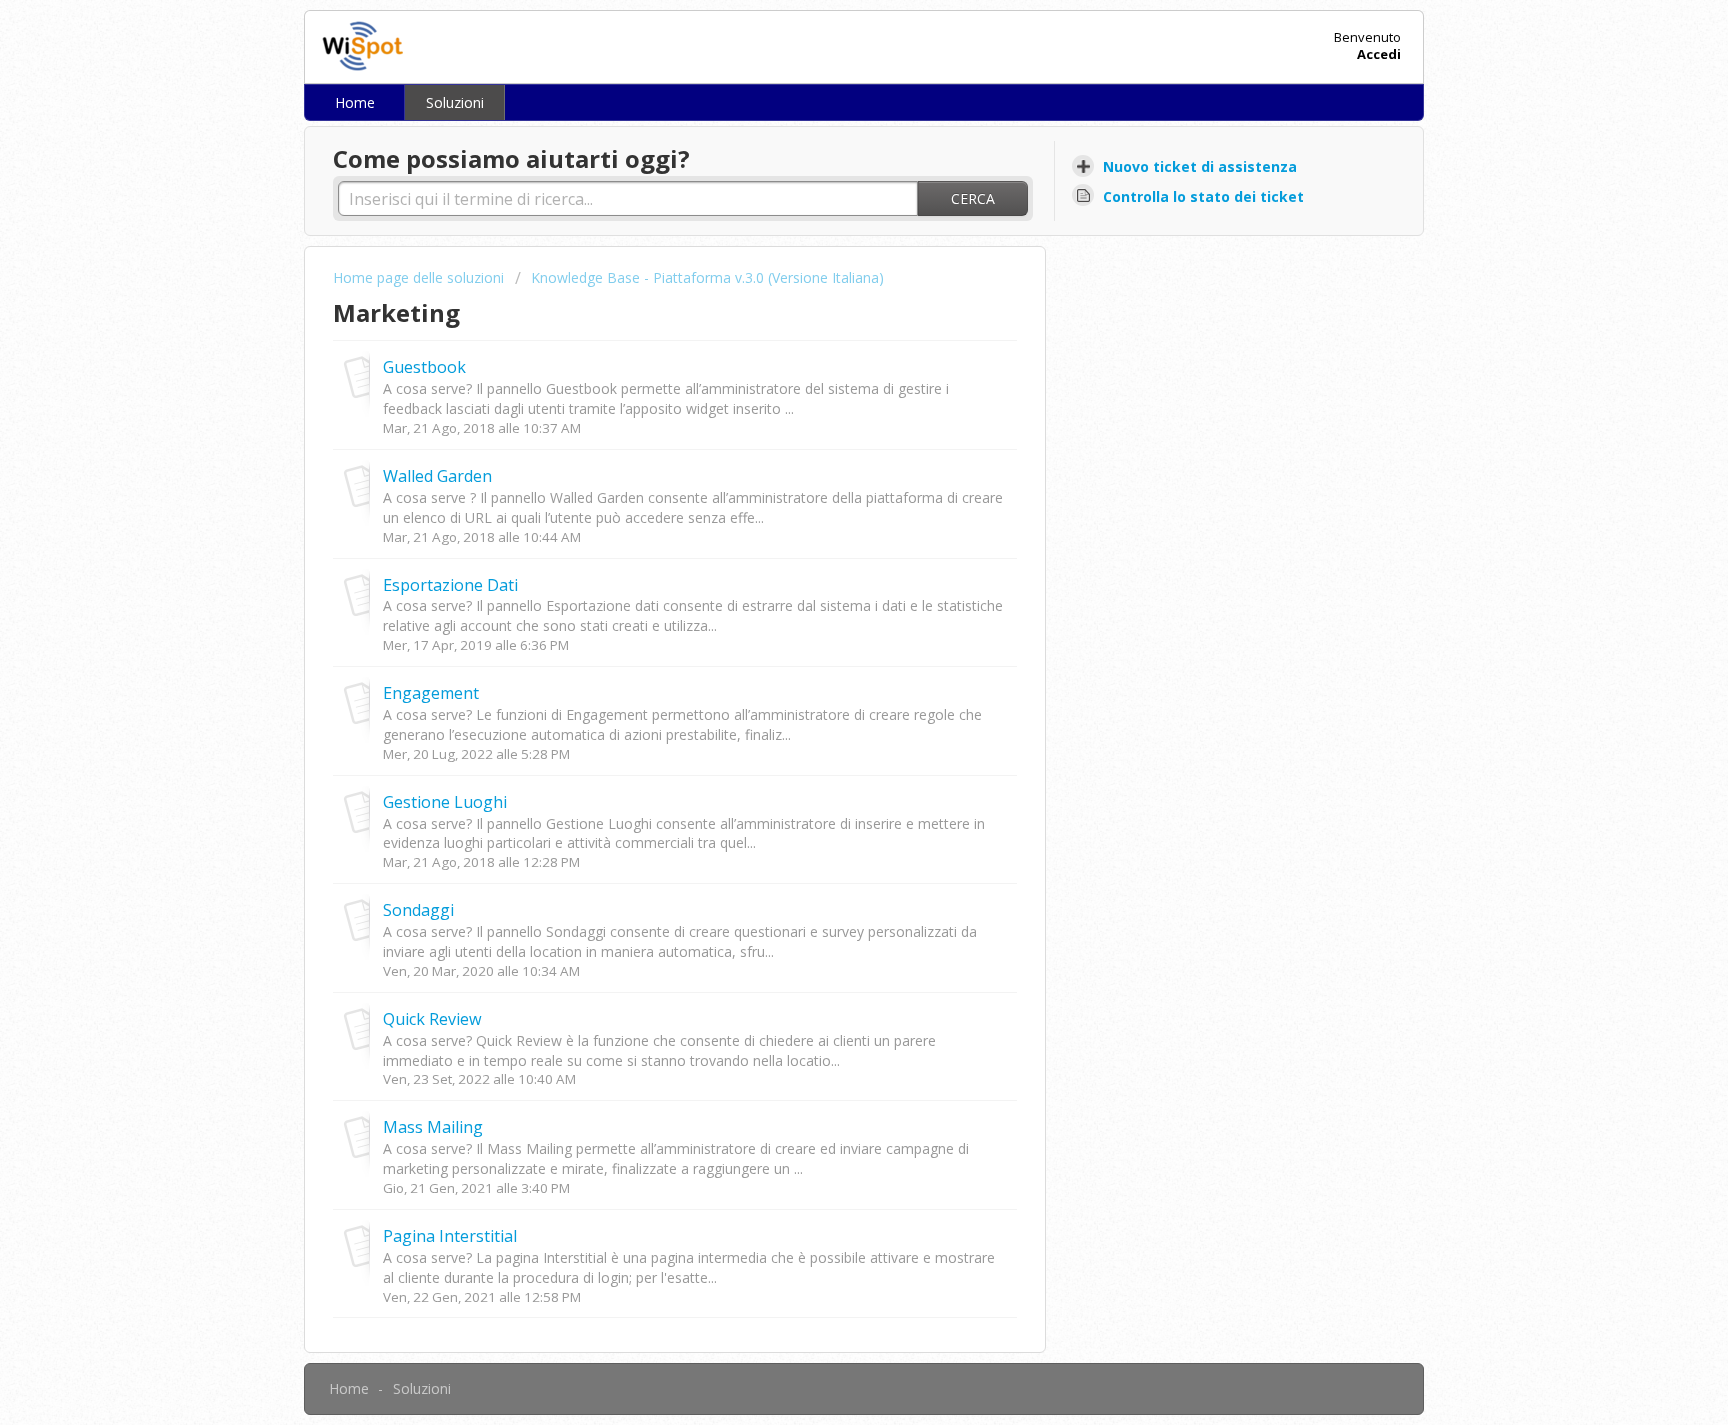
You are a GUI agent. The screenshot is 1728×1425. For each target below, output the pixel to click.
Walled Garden (437, 476)
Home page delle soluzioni (420, 277)
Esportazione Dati (450, 585)
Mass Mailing (433, 1127)
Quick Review (432, 1019)
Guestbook (424, 367)
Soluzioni (455, 102)
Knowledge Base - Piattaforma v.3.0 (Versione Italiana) (707, 277)
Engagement (431, 693)
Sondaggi (418, 910)
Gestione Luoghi (445, 802)
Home (355, 102)
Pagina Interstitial (450, 1236)
